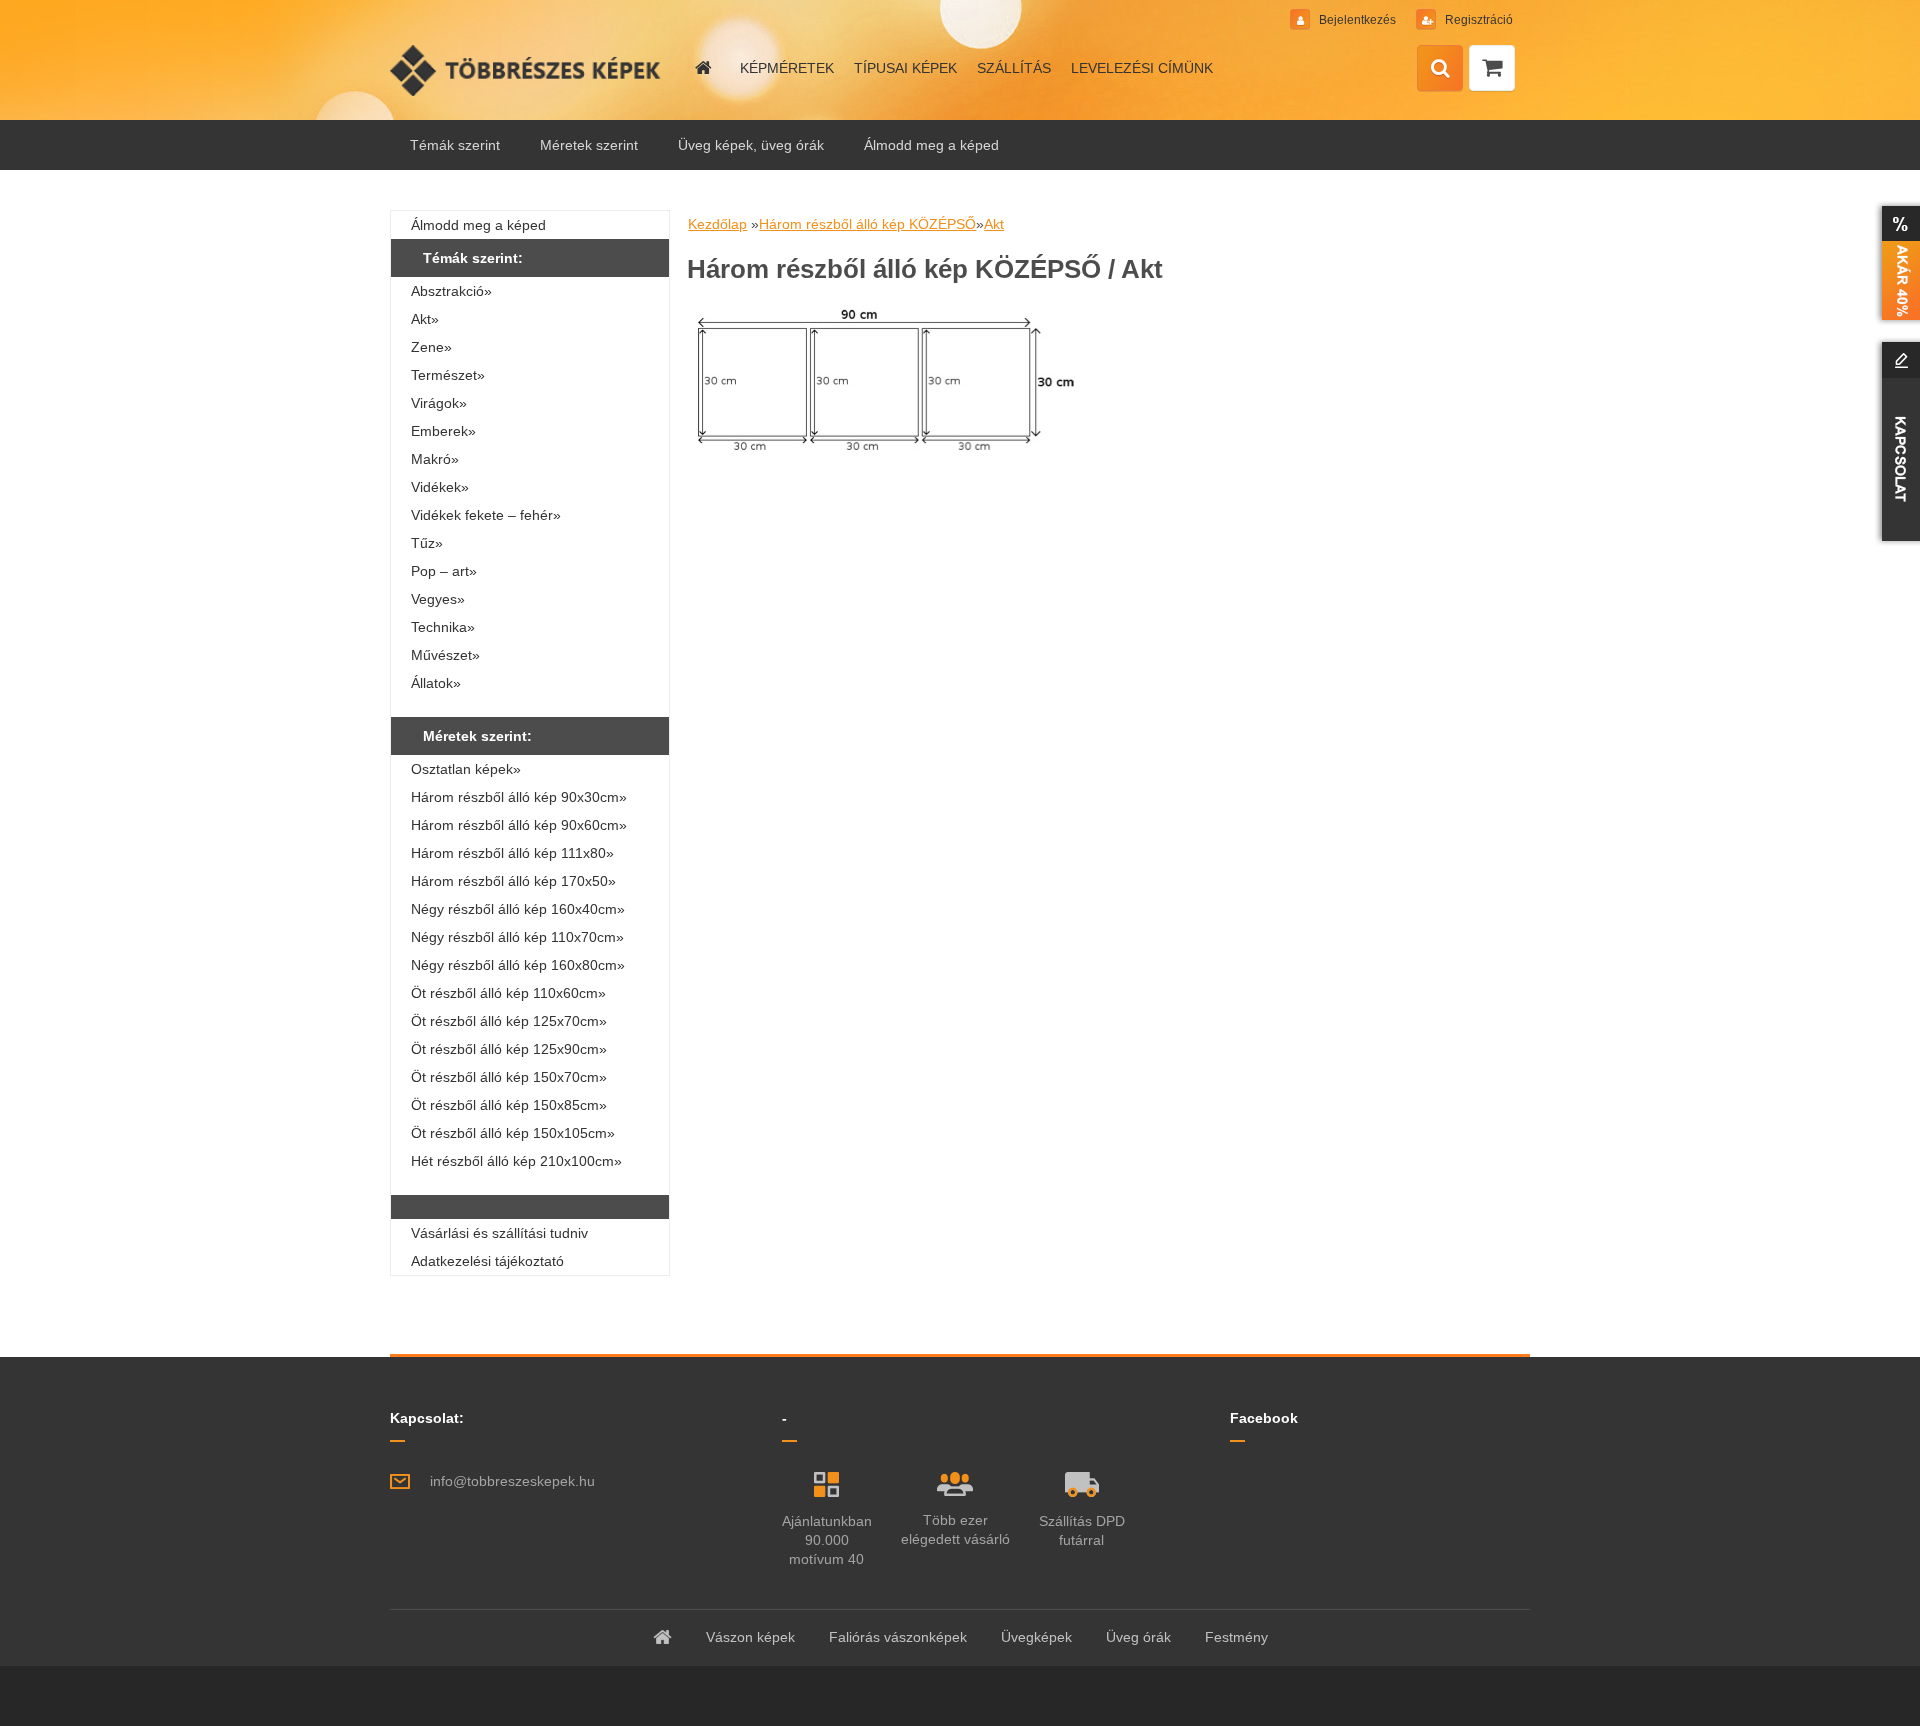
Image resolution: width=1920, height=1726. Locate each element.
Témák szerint (455, 145)
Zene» (431, 347)
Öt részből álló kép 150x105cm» (513, 1133)
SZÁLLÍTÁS (1014, 68)
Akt (994, 224)
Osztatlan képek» (466, 769)
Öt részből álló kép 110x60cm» (508, 993)
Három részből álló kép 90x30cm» (519, 797)
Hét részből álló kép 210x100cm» (516, 1161)
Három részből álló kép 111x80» (512, 853)
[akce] (1897, 263)
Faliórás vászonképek (898, 1637)
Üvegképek (1036, 1637)
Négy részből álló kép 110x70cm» (517, 937)
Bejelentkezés (1357, 20)
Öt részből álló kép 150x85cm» (509, 1105)
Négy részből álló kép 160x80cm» (518, 965)
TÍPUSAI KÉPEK (905, 68)
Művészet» (445, 655)
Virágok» (439, 403)
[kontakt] (1897, 441)
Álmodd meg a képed (931, 145)
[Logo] (527, 70)
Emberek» (443, 431)
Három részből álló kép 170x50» (513, 881)
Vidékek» (440, 487)
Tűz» (427, 543)
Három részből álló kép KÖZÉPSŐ (867, 224)
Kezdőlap (717, 224)
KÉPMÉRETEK (787, 68)
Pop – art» (444, 571)
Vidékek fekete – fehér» (486, 515)
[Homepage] (702, 68)
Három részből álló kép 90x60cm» (519, 825)
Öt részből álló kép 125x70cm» (509, 1021)
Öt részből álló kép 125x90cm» (509, 1049)
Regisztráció (1477, 20)
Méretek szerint (589, 145)
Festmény (1236, 1637)
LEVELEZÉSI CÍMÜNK (1142, 68)
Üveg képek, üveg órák (751, 145)
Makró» (435, 459)
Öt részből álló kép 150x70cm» (509, 1077)
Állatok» (436, 683)
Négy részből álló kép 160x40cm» (518, 909)
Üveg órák (1138, 1637)
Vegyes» (438, 599)
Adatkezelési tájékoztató (487, 1261)
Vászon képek (750, 1637)
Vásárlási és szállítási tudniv (499, 1233)
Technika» (443, 627)
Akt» (425, 319)
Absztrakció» (451, 291)
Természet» (448, 375)
